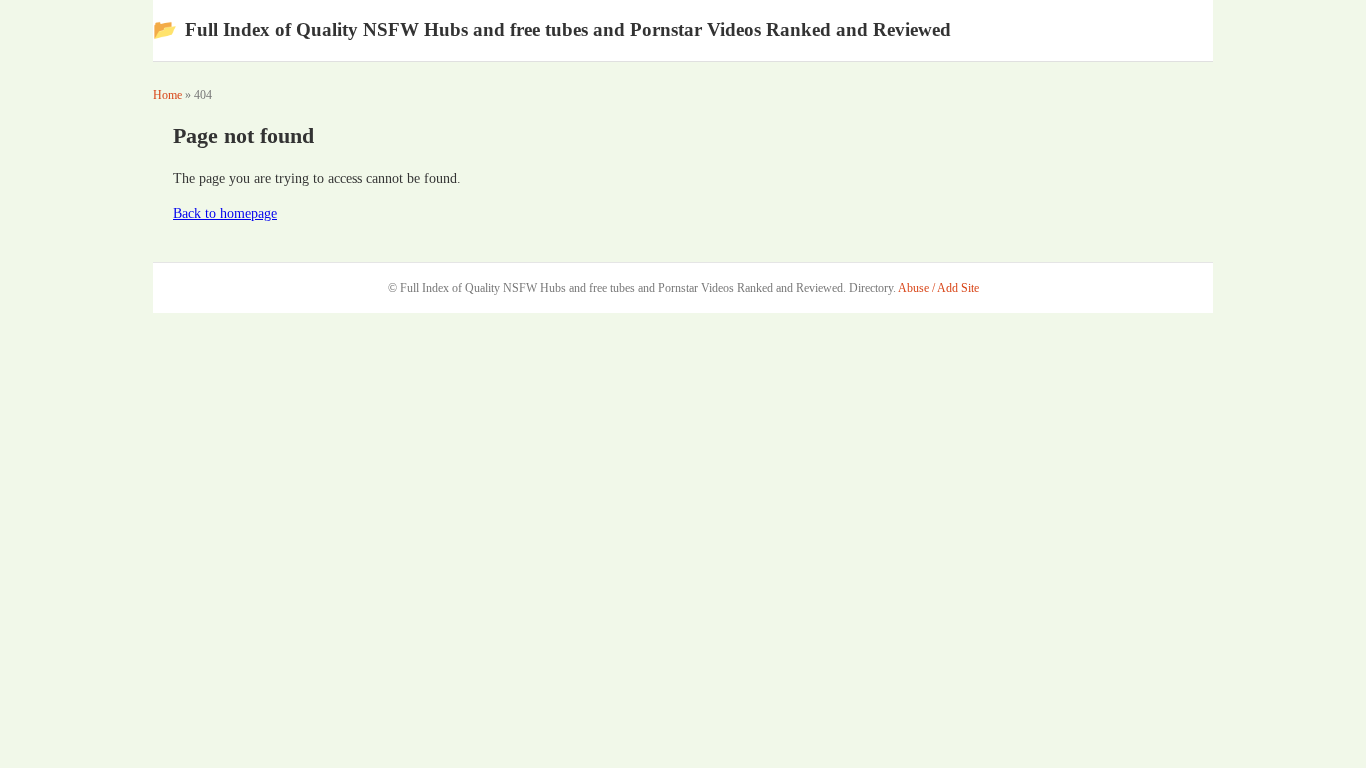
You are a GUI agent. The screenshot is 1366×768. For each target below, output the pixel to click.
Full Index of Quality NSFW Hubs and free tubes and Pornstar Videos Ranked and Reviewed (552, 29)
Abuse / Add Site (938, 288)
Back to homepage (225, 213)
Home (167, 95)
